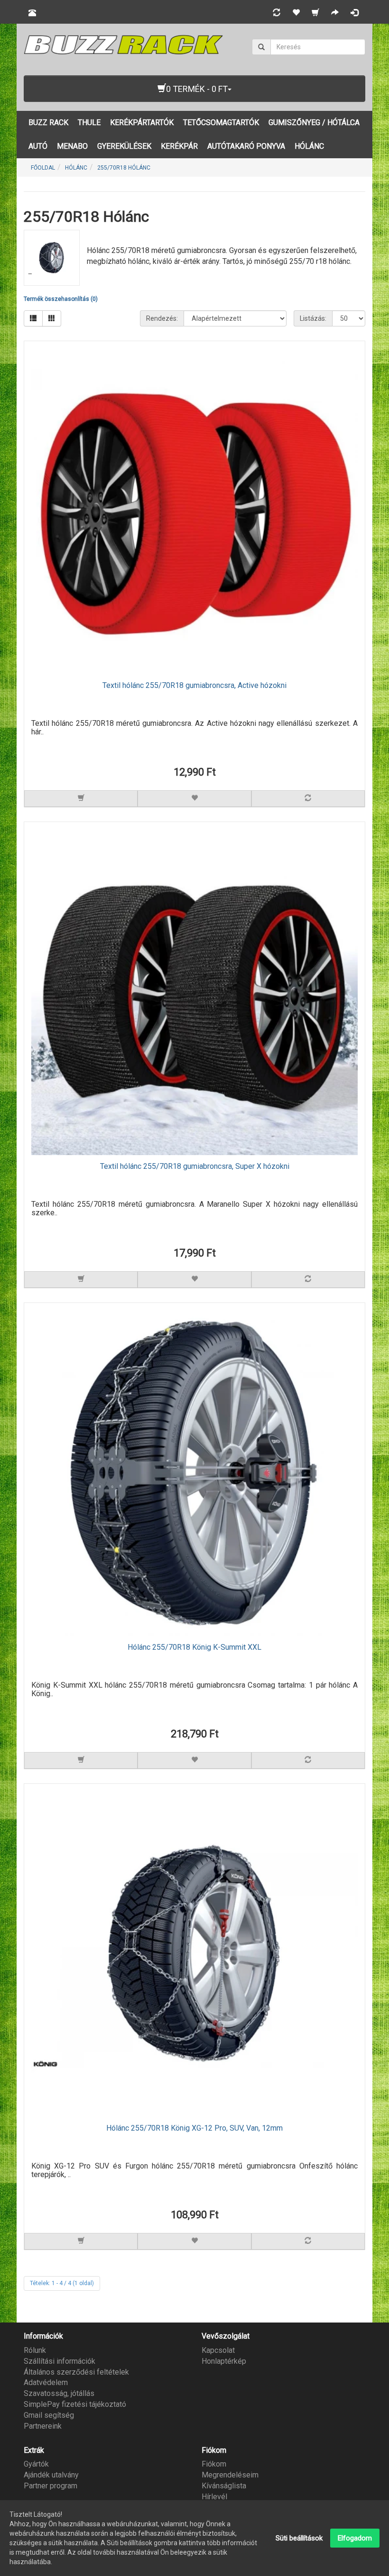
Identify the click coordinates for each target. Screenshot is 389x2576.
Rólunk (35, 2350)
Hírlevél (214, 2497)
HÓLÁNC (309, 146)
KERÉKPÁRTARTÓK (142, 122)
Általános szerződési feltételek (76, 2372)
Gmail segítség (49, 2415)
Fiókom (214, 2464)
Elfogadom (355, 2538)
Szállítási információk (60, 2361)
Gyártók (36, 2464)
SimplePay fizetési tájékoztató (75, 2404)
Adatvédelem (46, 2382)
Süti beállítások (299, 2538)
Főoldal (43, 168)
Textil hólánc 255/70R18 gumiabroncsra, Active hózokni (194, 686)
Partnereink (43, 2426)
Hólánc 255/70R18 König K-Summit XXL (194, 1647)
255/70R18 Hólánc (124, 168)
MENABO (72, 146)
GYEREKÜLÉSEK (124, 146)
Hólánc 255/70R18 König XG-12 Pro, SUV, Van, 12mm (194, 2128)
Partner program (51, 2486)
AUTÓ (38, 146)
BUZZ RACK (48, 122)
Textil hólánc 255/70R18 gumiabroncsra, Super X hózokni (195, 1166)
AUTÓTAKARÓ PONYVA (246, 146)
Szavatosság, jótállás (59, 2393)
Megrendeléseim (230, 2475)
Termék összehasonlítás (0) (61, 299)
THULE (89, 122)
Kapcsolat (218, 2350)
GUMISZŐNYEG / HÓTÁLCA (314, 122)
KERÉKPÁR (179, 146)
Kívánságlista (224, 2486)
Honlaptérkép (224, 2361)
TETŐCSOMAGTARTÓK (221, 122)
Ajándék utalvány (51, 2475)
